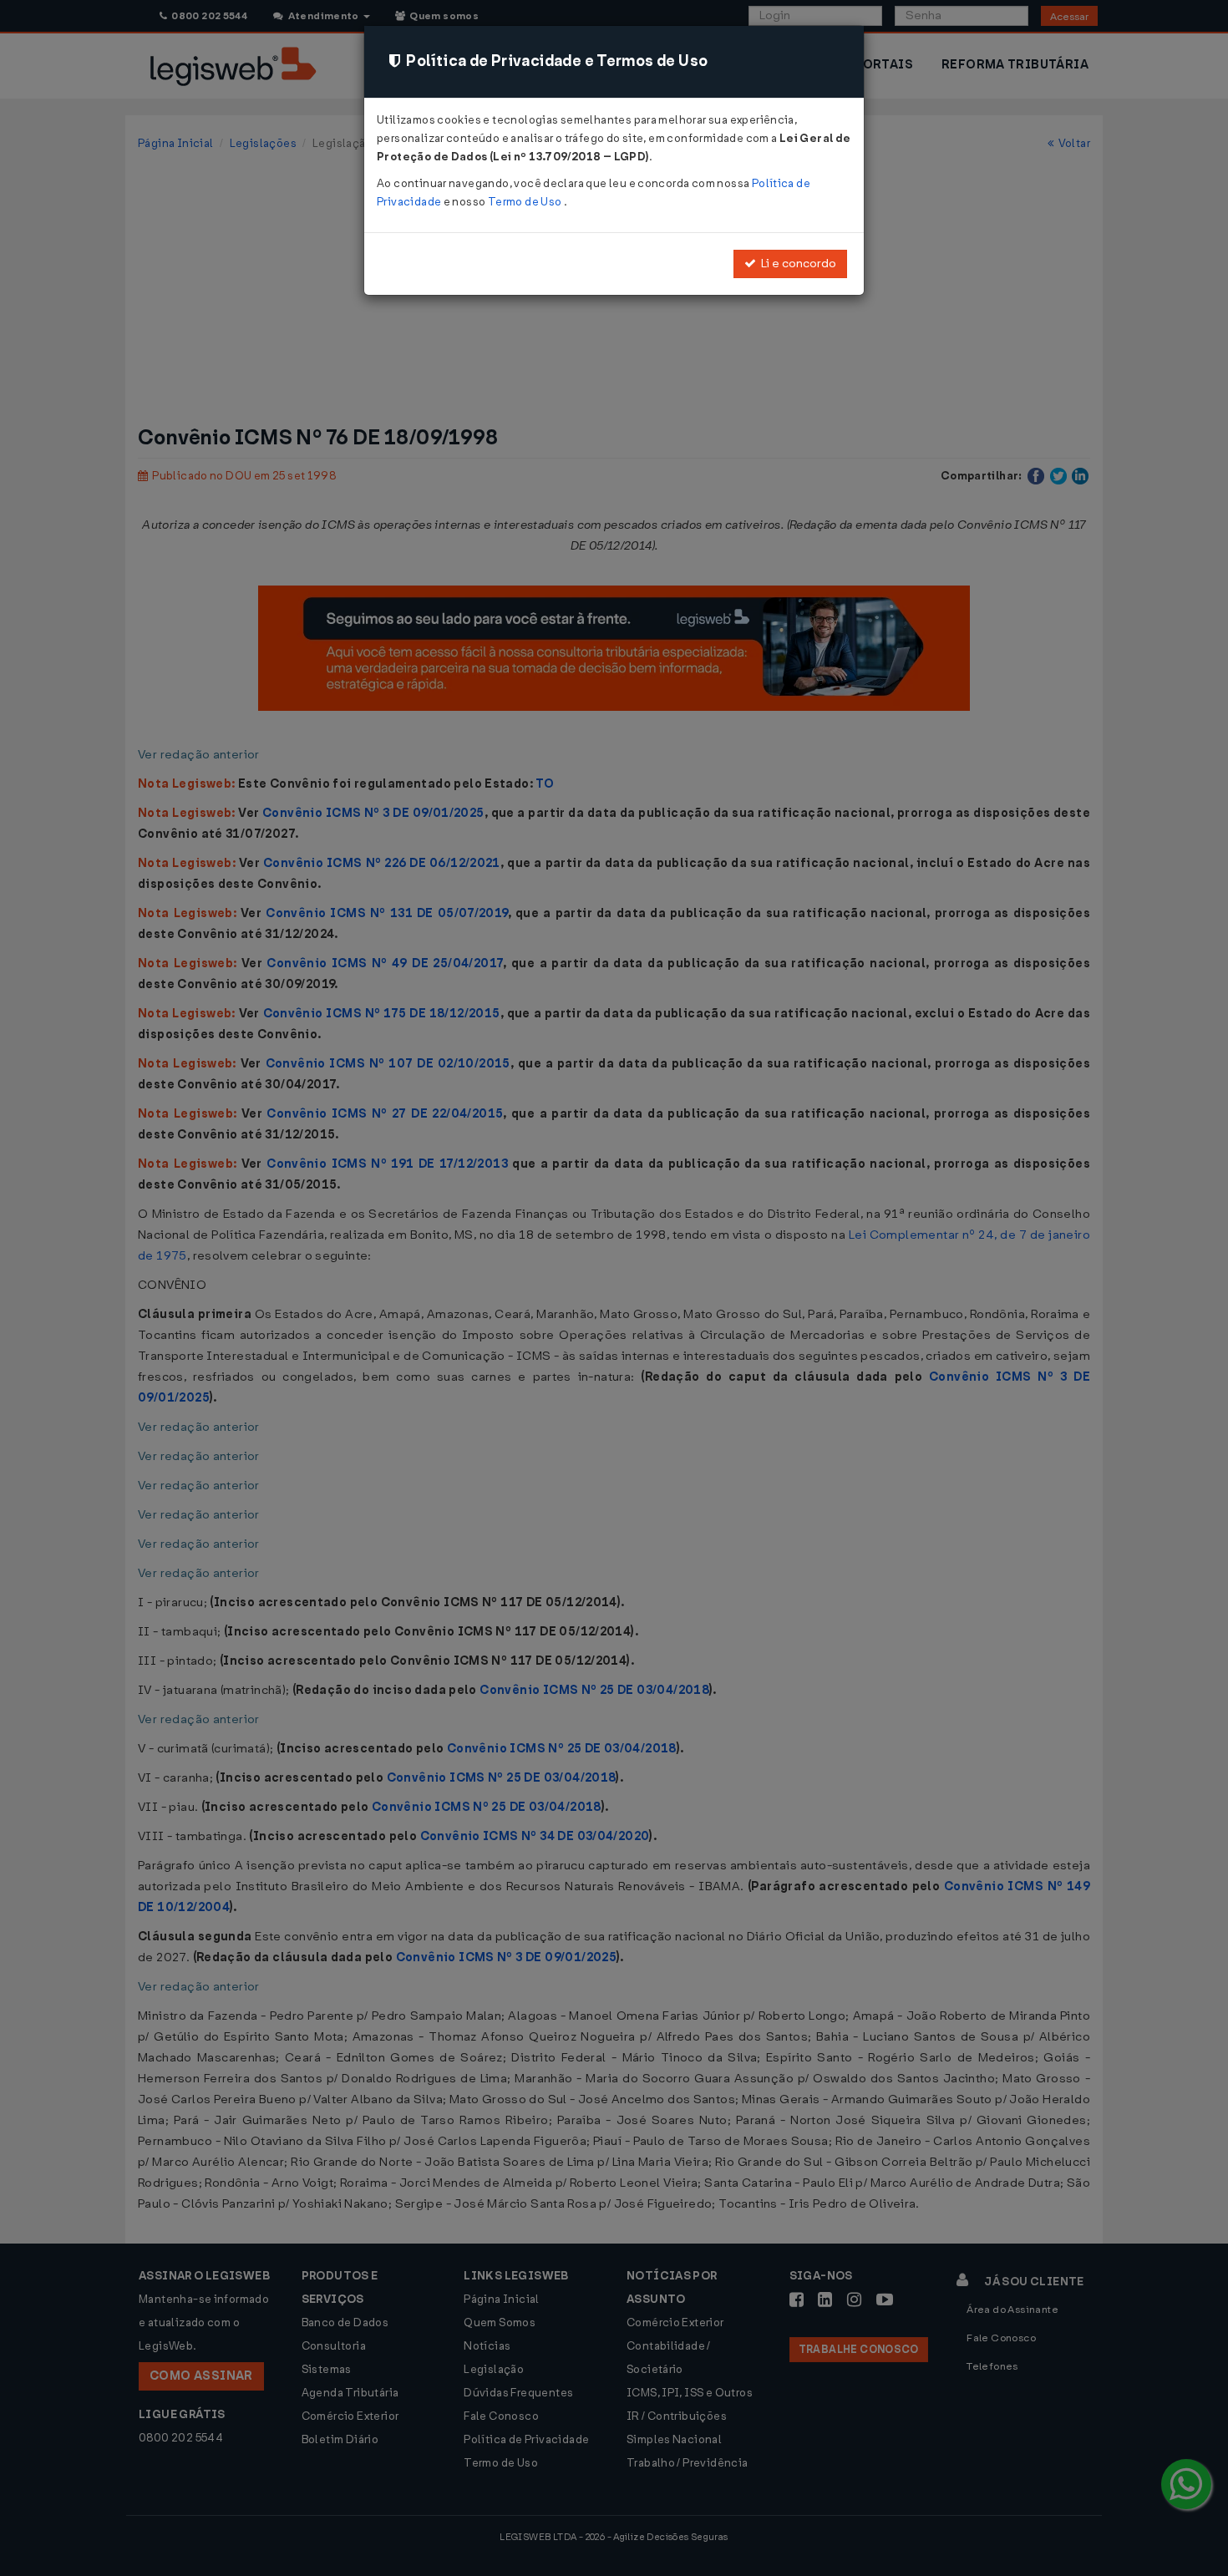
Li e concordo (796, 264)
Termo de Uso (526, 202)
